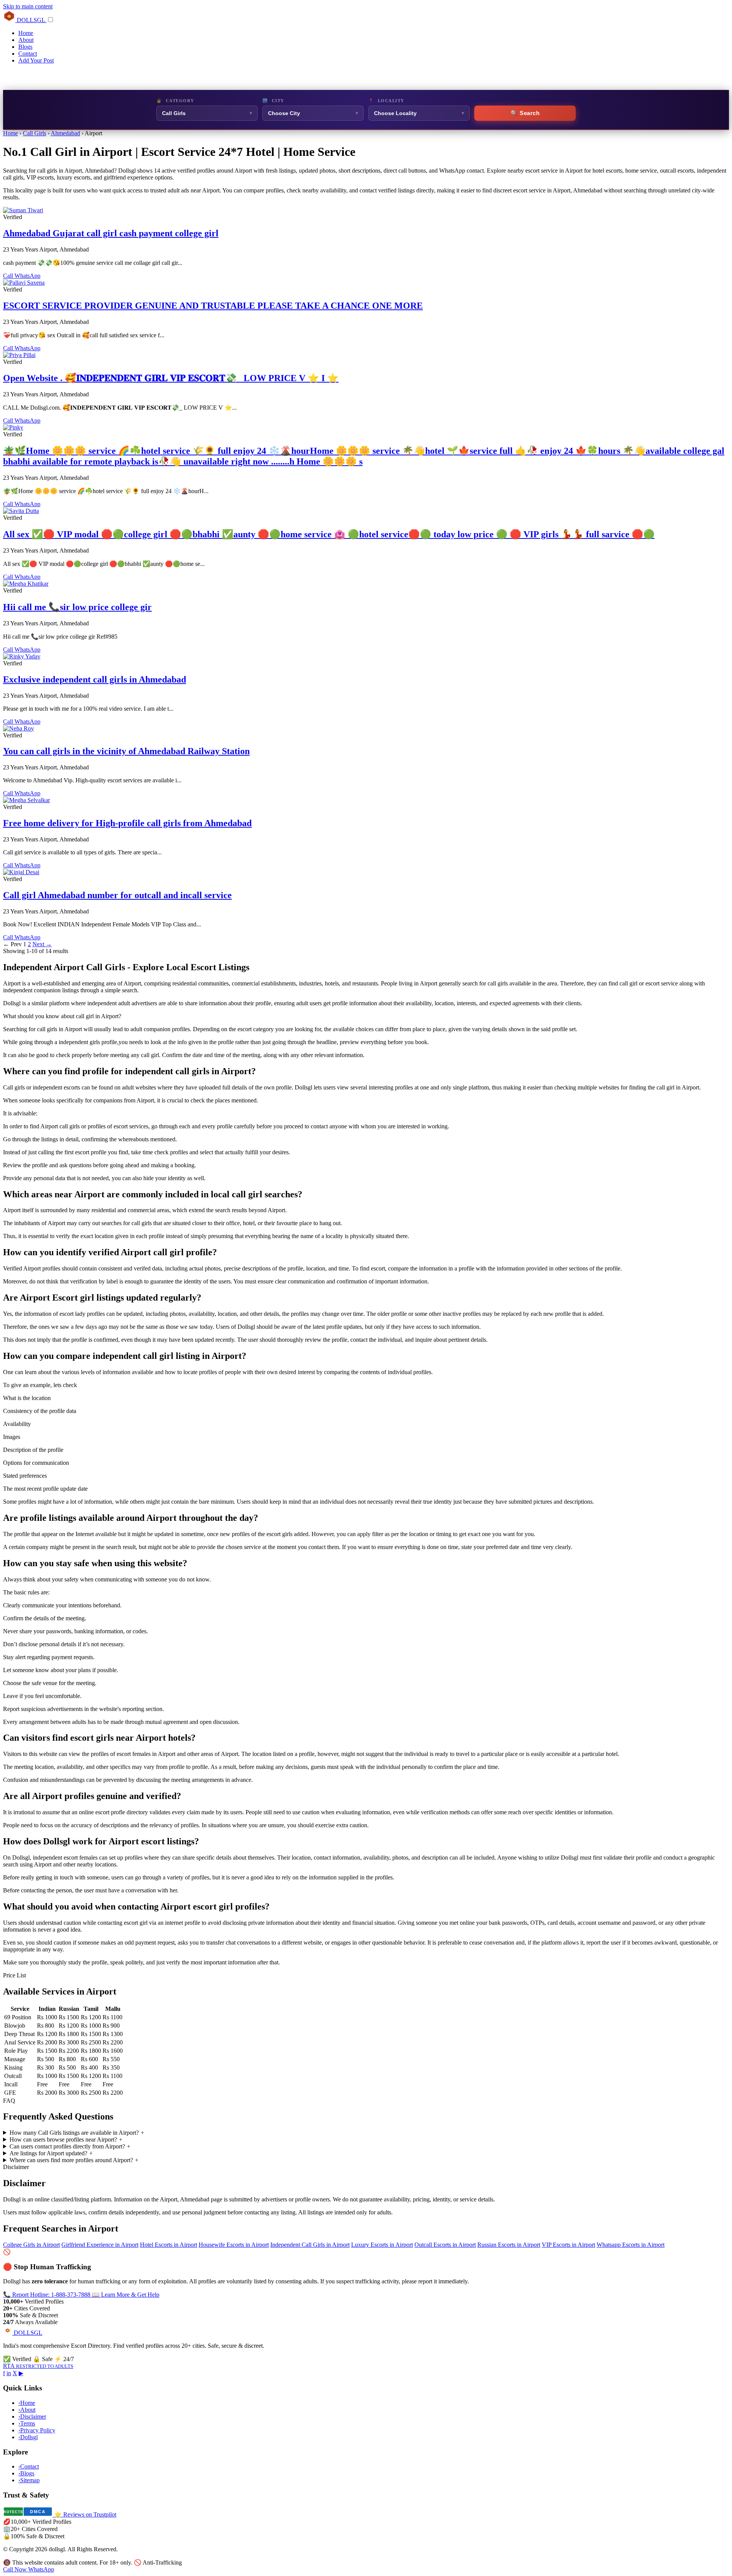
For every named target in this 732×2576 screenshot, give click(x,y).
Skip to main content (28, 6)
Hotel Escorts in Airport (169, 2245)
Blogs (25, 47)
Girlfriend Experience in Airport (100, 2245)
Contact (28, 54)
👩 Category (175, 101)
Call (9, 276)
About (26, 40)
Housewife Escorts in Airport (234, 2245)
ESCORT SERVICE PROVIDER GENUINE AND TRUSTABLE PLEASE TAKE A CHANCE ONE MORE (213, 306)
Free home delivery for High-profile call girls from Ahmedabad (127, 823)
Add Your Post (36, 60)
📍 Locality (386, 101)
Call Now (16, 2569)
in (9, 2373)
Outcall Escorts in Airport (445, 2245)
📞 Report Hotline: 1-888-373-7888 (47, 2295)
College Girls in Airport (31, 2245)
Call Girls (35, 133)
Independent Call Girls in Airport (310, 2245)
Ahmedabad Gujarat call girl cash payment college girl (111, 233)
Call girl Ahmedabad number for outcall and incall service (117, 895)
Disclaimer (32, 2417)
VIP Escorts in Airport (568, 2245)
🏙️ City (273, 101)
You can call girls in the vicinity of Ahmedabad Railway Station (126, 751)
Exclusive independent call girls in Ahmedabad (95, 679)
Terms (27, 2423)
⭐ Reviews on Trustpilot (85, 2514)
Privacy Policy (37, 2430)
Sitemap (29, 2480)
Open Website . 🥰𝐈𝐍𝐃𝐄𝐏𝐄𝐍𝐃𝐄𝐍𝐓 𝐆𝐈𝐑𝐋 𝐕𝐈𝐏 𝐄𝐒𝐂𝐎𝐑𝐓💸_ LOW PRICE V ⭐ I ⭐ (171, 378)
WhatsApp (27, 276)
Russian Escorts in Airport (509, 2245)
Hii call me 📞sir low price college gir (77, 607)
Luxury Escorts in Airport (382, 2245)
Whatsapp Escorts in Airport (631, 2245)
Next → (42, 944)
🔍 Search (525, 113)
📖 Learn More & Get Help (126, 2295)
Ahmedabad (65, 133)
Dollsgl (28, 2437)
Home (26, 33)
